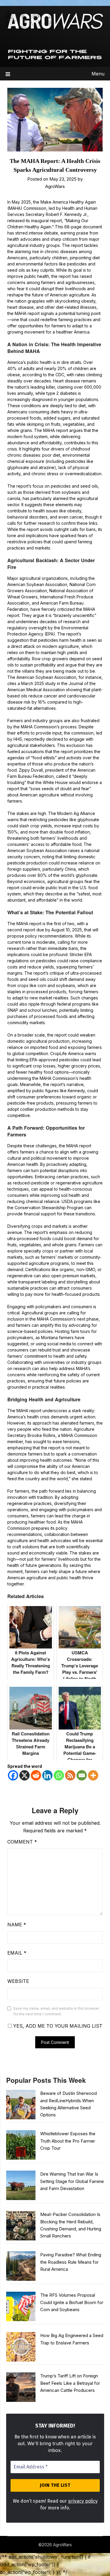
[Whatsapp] (59, 1775)
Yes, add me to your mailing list (57, 2026)
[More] (93, 1775)
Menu (98, 74)
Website (18, 1981)
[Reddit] (36, 1775)
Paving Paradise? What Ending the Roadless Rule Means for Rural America (71, 2262)
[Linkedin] (47, 1775)
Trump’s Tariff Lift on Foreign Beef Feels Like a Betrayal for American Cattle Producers (70, 2383)
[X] (24, 1775)
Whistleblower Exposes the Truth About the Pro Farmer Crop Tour (68, 2141)
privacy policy (83, 2501)
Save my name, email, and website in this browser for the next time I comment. (56, 2011)
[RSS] (70, 1775)
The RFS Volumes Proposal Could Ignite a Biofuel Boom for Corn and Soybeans (72, 2302)
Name (17, 1925)
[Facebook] (13, 1775)
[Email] (82, 1775)
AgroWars (55, 186)
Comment (22, 1842)
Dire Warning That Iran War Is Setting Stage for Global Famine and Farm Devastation (72, 2181)
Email (17, 1953)
